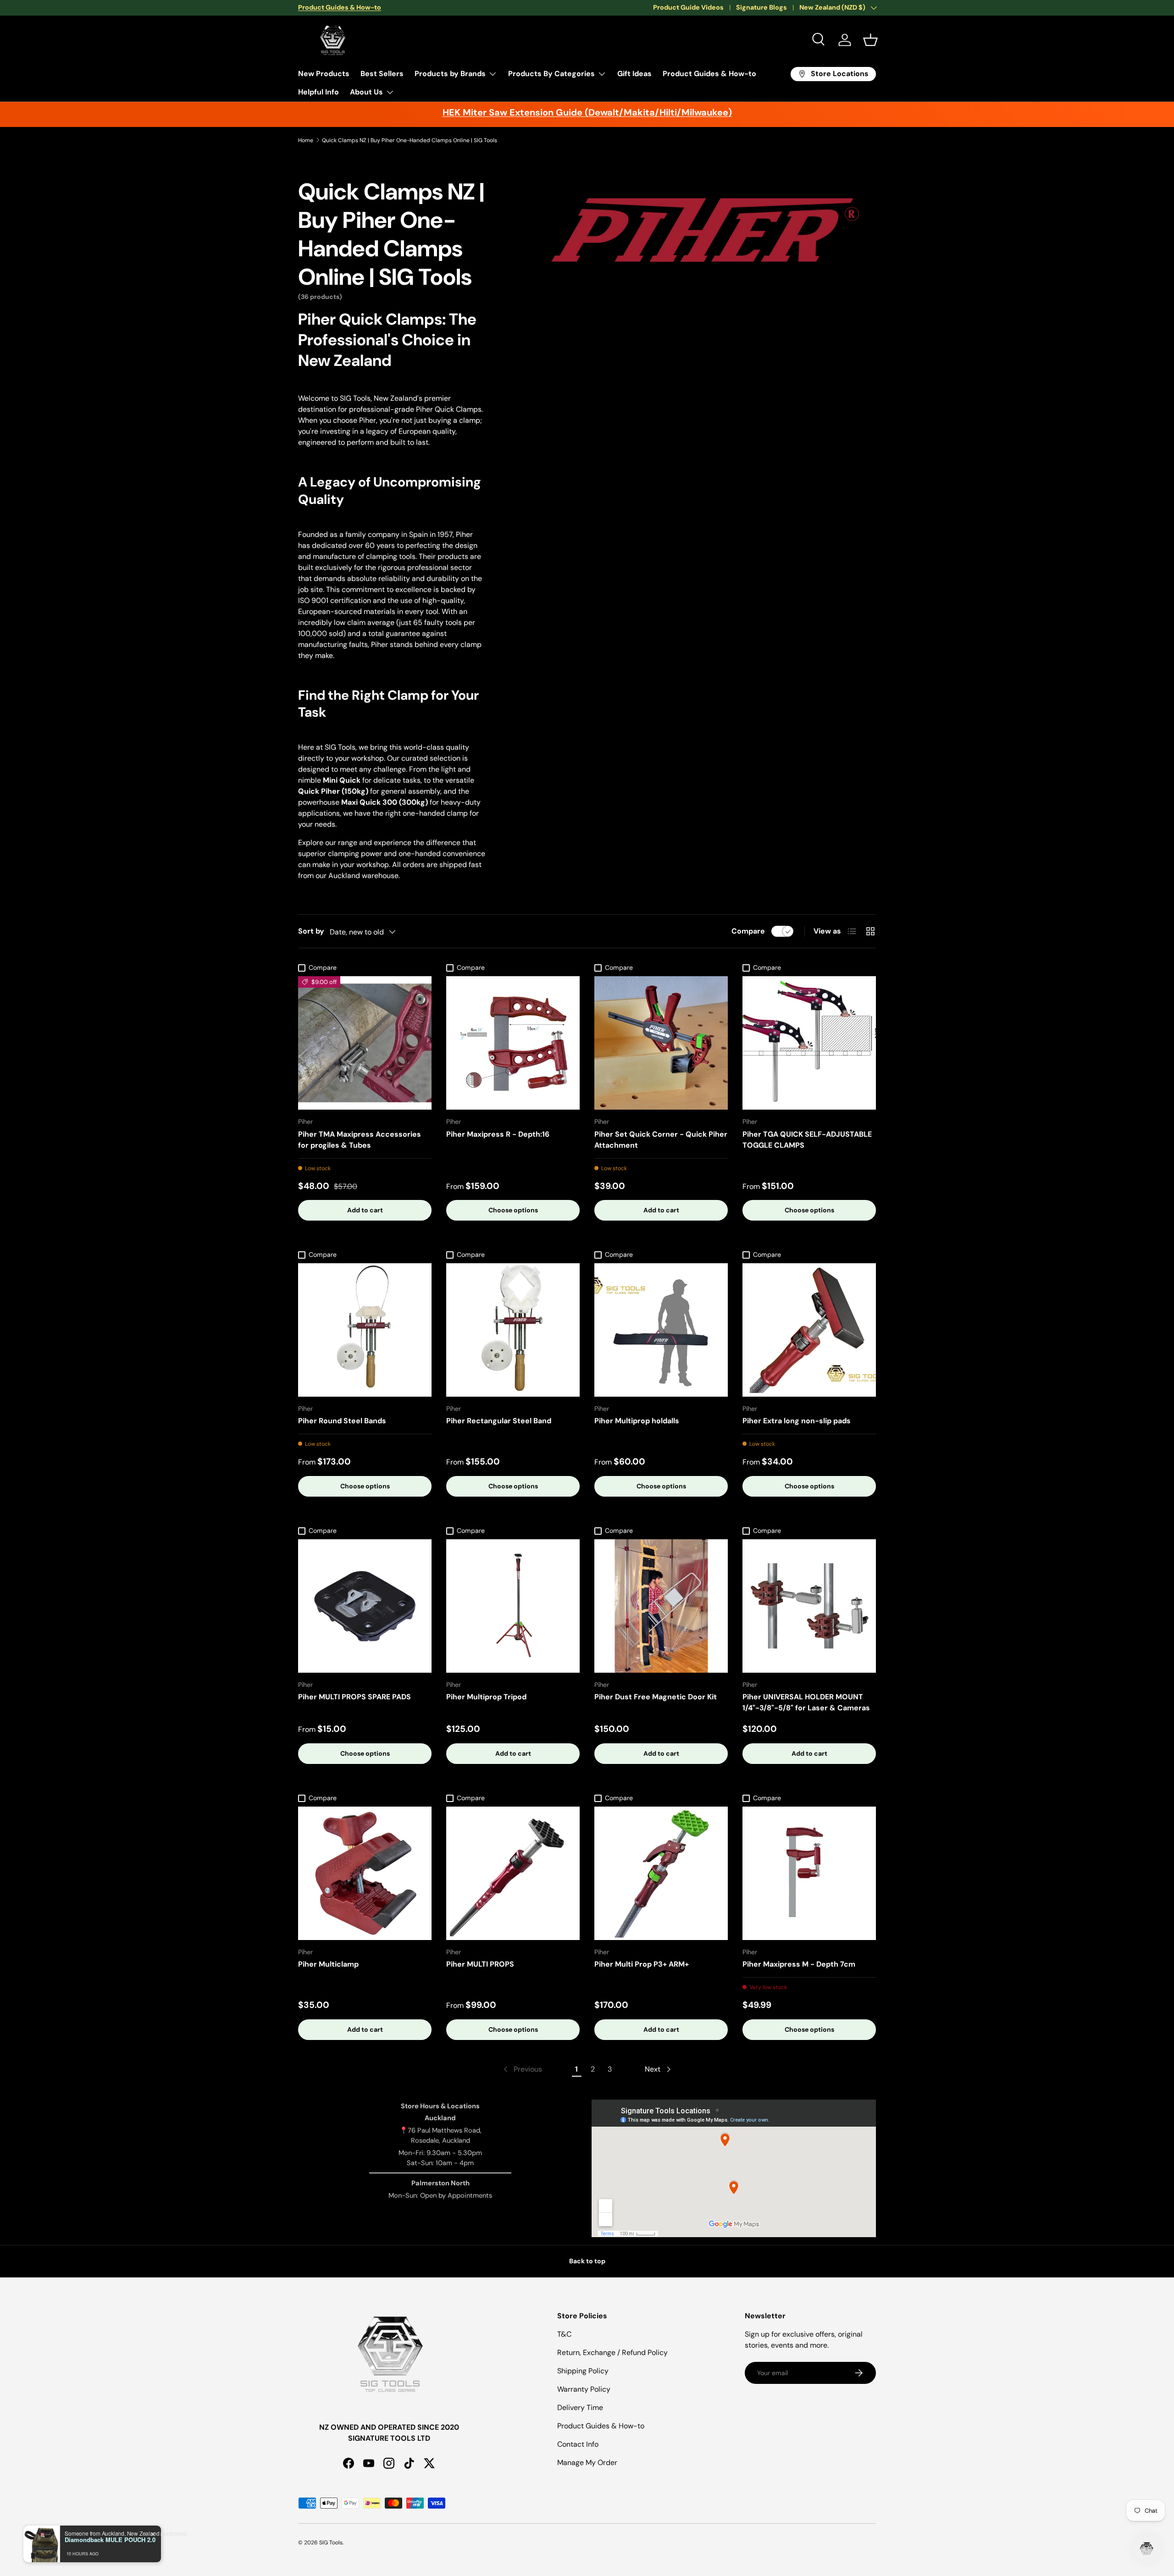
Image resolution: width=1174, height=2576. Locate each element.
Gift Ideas (634, 74)
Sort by (311, 931)
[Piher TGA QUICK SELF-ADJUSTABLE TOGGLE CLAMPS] (809, 1043)
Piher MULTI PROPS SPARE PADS (354, 1697)
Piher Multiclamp (328, 1964)
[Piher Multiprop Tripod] (513, 1606)
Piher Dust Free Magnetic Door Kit (656, 1697)
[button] (870, 40)
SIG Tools (331, 2543)
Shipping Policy (583, 2371)
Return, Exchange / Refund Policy (612, 2352)
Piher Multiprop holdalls (637, 1421)
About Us (366, 92)
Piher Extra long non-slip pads (797, 1421)
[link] (522, 2069)
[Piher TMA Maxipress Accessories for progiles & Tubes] (365, 1043)
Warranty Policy (584, 2389)
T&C (564, 2334)
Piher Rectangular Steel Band (499, 1421)
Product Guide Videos (688, 7)
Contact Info (578, 2444)
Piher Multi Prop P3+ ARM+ (642, 1964)
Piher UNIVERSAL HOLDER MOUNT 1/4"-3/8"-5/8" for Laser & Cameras (806, 1702)
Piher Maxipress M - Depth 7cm (799, 1964)
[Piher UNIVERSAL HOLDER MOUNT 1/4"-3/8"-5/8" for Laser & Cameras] (809, 1606)
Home (306, 140)
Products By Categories (551, 74)
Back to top (587, 2261)
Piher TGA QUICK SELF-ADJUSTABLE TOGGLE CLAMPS (807, 1140)
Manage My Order (587, 2463)
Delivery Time (580, 2407)
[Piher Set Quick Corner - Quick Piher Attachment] (661, 1043)
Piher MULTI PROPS (480, 1964)
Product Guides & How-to (709, 74)
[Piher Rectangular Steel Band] (513, 1330)
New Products (324, 74)
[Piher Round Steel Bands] (365, 1330)
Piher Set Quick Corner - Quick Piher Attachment (661, 1140)
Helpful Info (318, 92)
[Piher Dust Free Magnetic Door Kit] (661, 1606)
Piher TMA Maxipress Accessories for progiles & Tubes (360, 1140)
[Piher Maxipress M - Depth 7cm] (809, 1873)
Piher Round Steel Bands (342, 1421)
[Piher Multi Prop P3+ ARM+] (661, 1873)
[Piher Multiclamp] (365, 1873)
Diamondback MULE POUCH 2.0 (110, 2540)
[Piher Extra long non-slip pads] (809, 1330)
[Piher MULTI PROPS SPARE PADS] (365, 1606)
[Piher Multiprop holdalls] (661, 1330)
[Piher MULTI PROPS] (513, 1873)
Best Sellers (382, 74)
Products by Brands (450, 74)
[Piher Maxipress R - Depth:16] (513, 1043)
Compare (748, 931)
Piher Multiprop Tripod (486, 1697)
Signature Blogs (761, 7)
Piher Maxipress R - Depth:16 (498, 1134)
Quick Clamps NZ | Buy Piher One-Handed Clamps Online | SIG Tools (410, 140)
